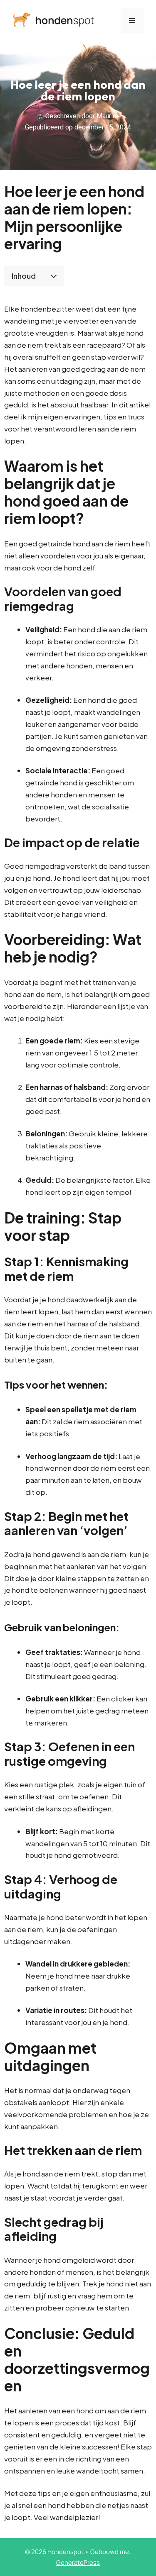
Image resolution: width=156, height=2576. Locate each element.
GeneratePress (78, 2563)
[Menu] (132, 21)
